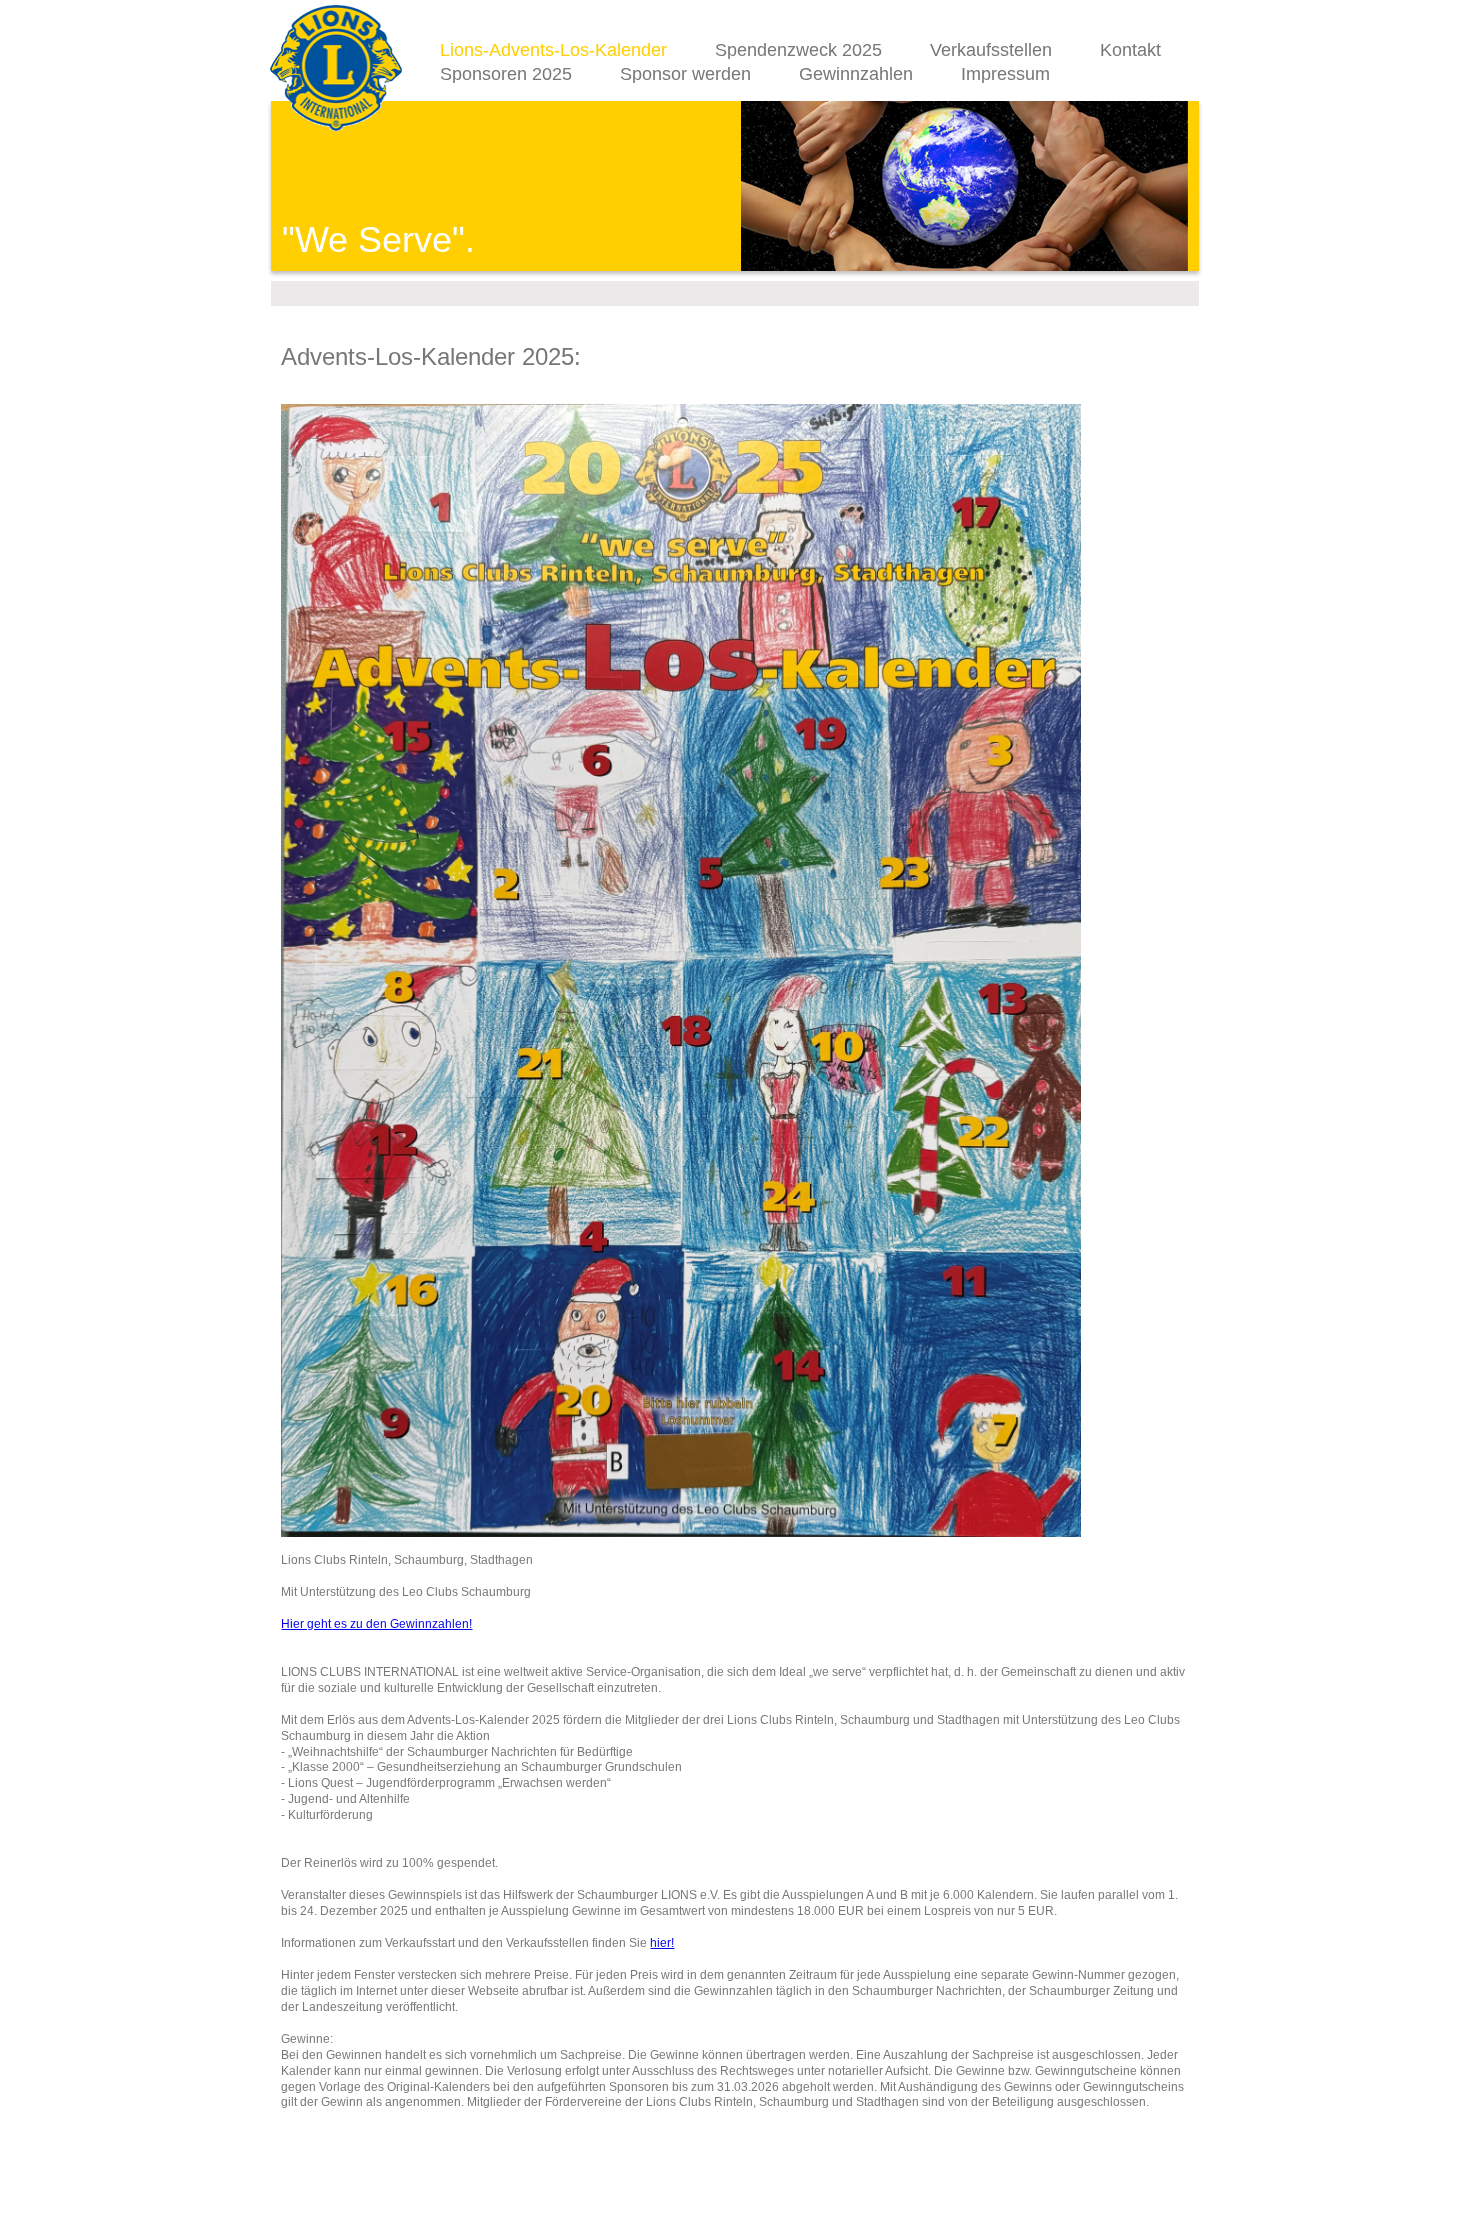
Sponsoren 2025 (506, 74)
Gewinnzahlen (856, 74)
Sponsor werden (685, 74)
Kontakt (1130, 50)
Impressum (1005, 74)
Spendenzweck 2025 (798, 50)
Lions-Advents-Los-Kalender (553, 50)
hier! (662, 1943)
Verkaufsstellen (991, 50)
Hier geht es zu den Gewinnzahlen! (376, 1624)
